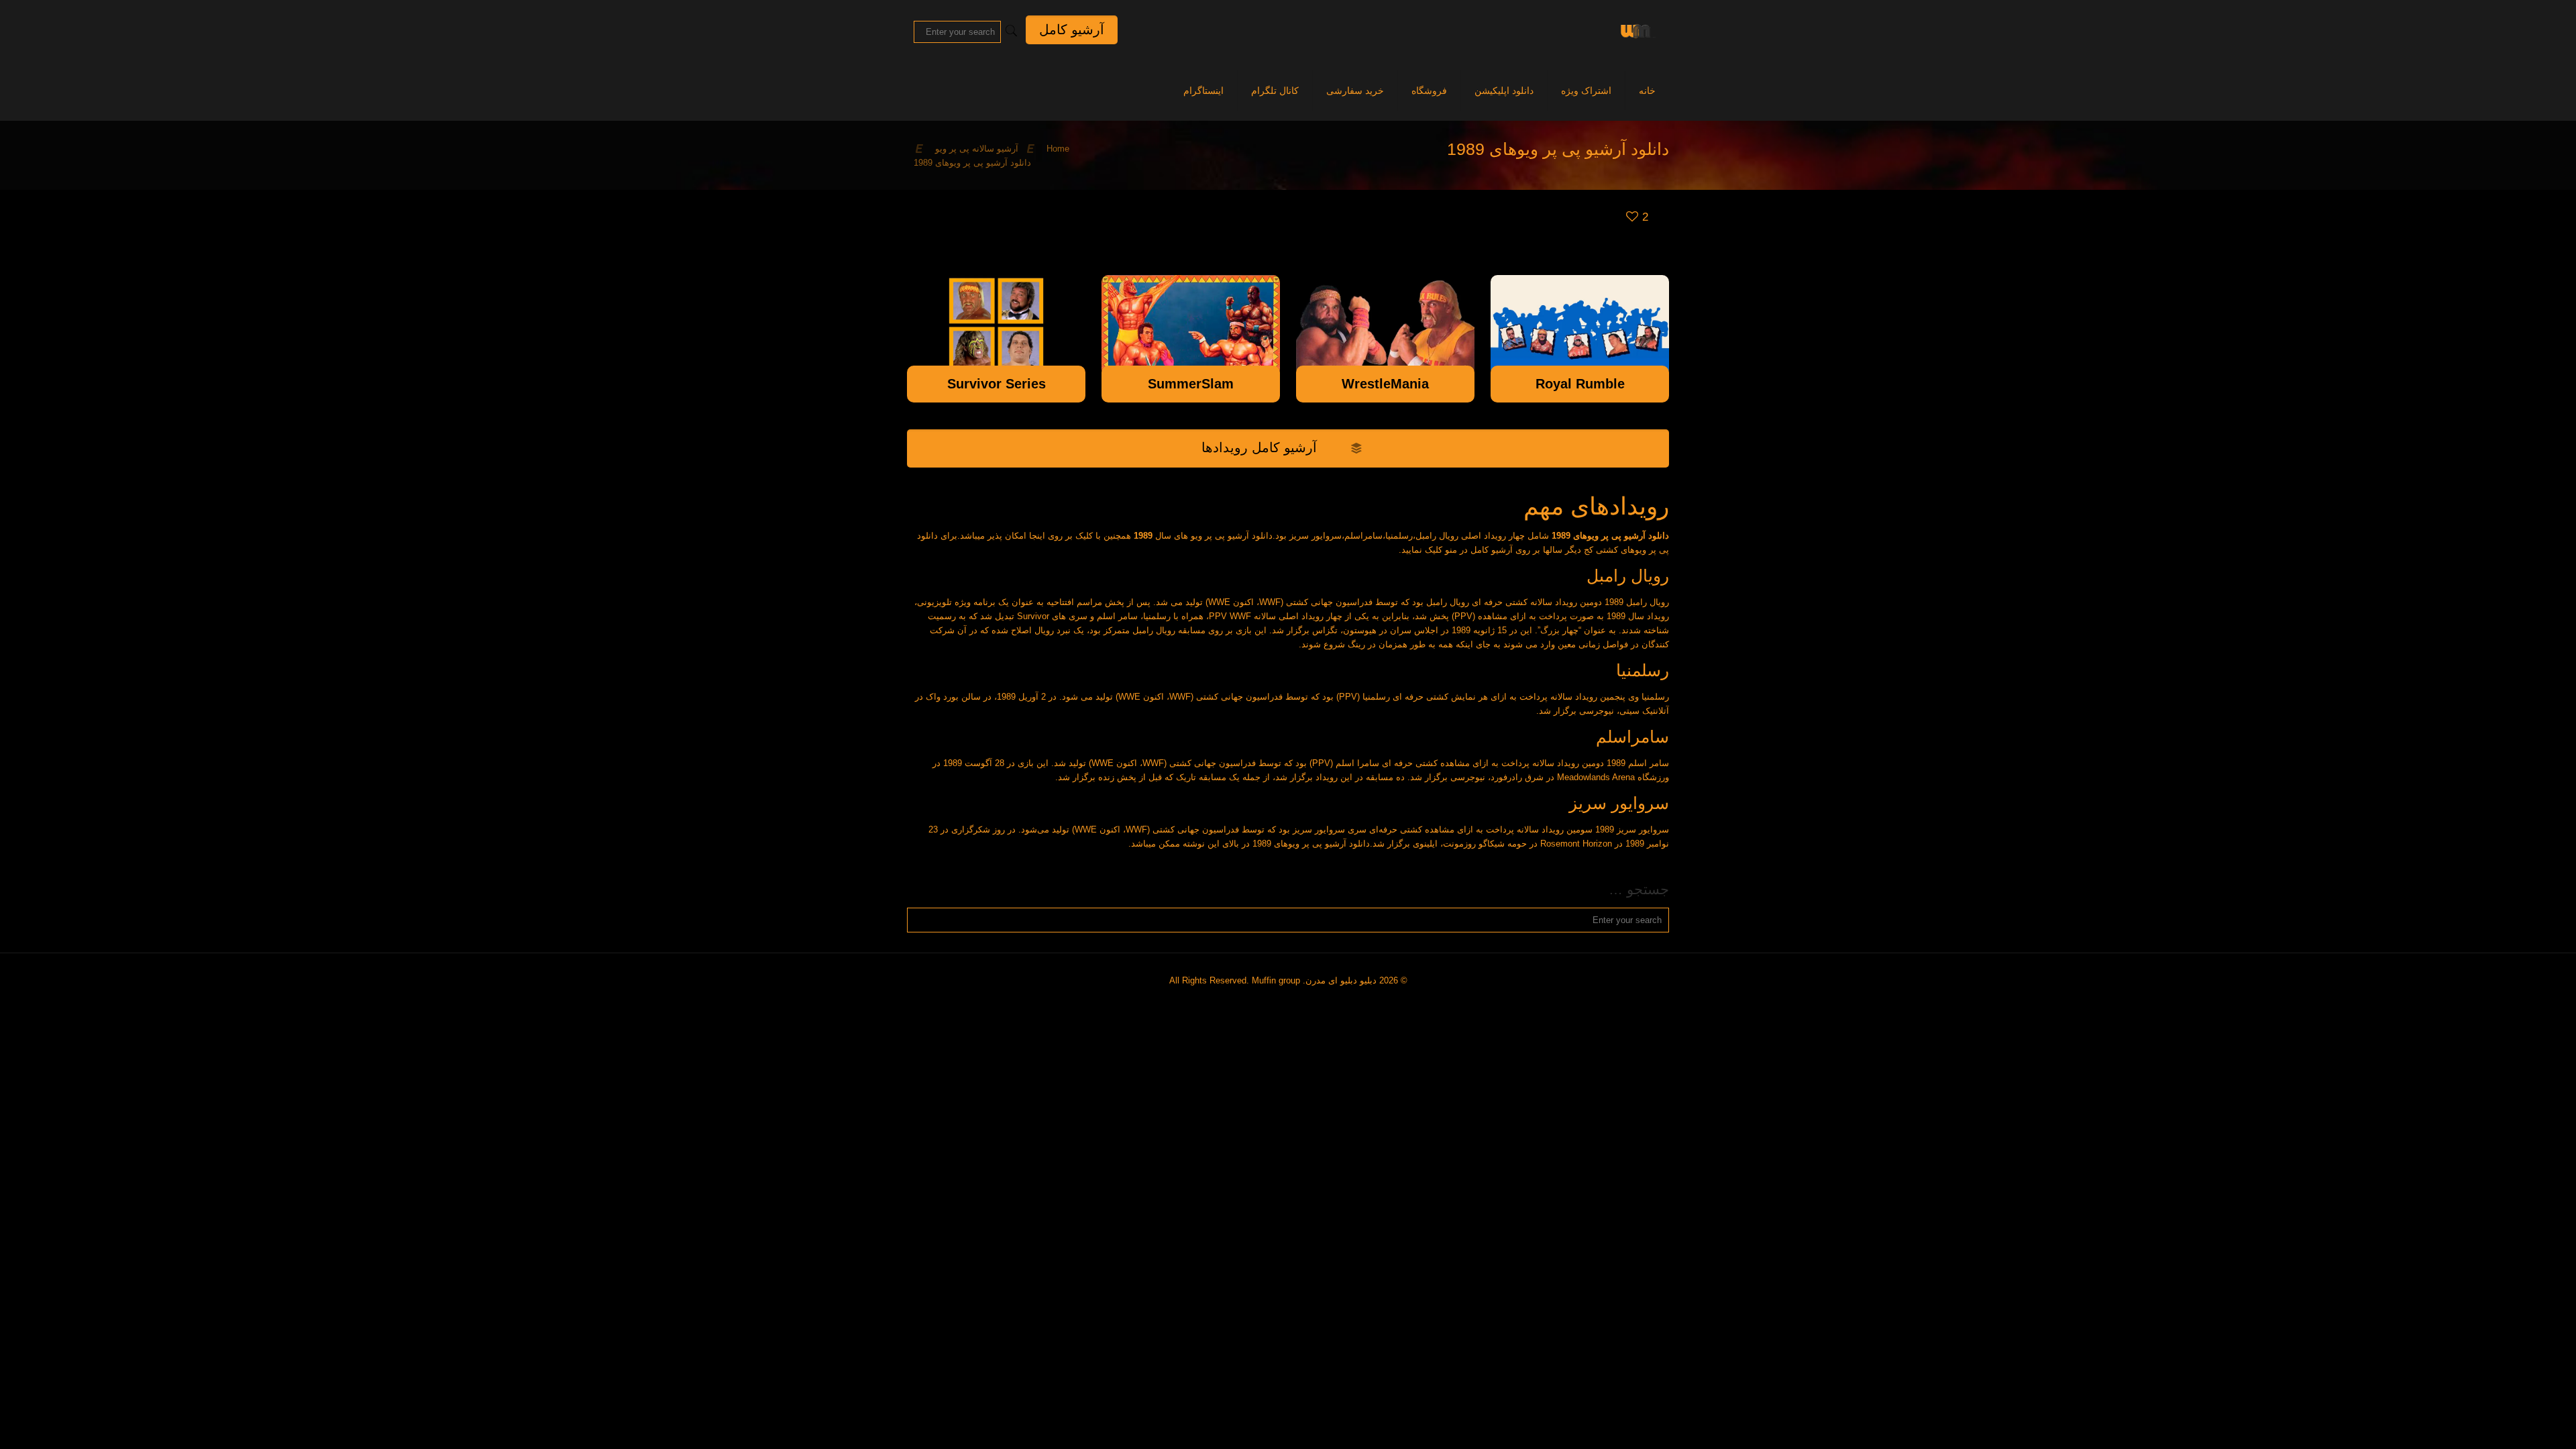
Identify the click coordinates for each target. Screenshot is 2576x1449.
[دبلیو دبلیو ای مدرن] (1635, 30)
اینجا (1037, 536)
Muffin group (1276, 980)
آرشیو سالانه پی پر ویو (977, 149)
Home (1058, 149)
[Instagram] (1293, 1001)
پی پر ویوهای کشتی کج (1626, 550)
